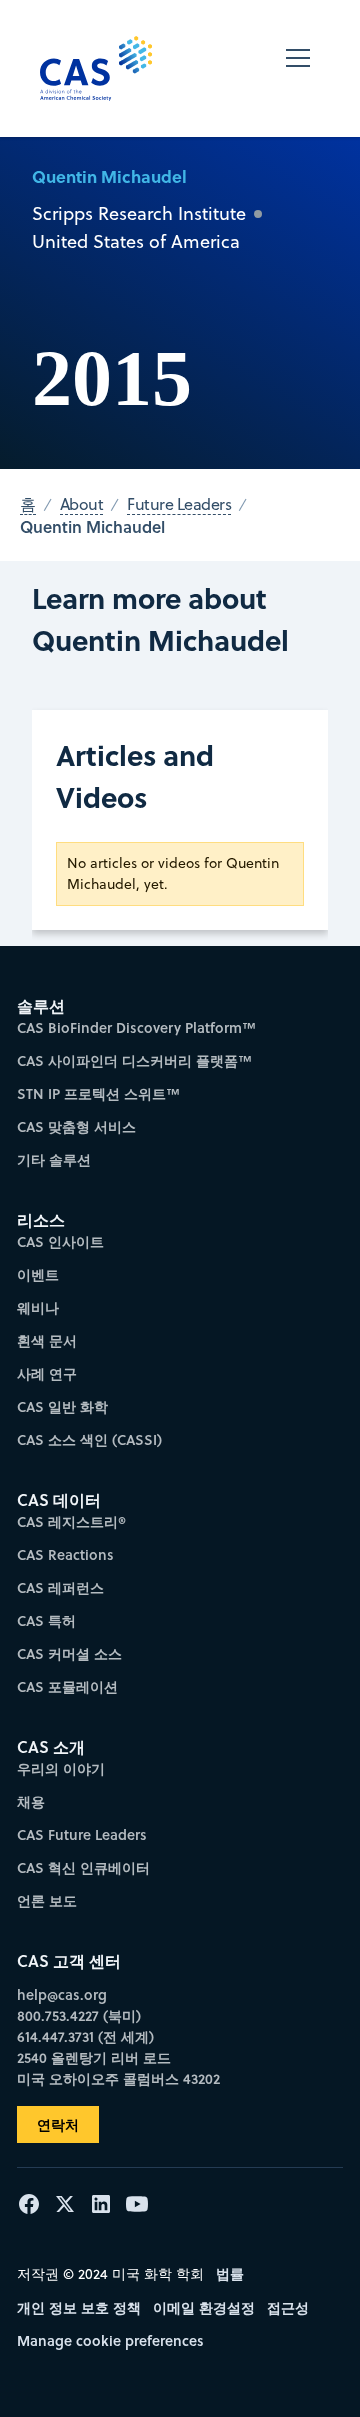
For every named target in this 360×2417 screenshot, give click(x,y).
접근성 (288, 2307)
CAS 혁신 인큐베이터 (83, 1867)
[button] (298, 68)
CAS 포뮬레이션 (67, 1686)
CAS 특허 (46, 1620)
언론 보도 (47, 1900)
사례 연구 (47, 1373)
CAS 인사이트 (60, 1241)
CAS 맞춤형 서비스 (76, 1126)
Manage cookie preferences (110, 2340)
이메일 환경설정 (204, 2307)
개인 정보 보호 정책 (79, 2307)
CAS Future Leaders (82, 1834)
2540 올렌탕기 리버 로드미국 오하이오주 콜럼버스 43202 (118, 2068)
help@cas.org (62, 1994)
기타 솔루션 (54, 1159)
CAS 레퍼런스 (60, 1587)
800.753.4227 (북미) (79, 2015)
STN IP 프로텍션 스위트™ (98, 1093)
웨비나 (38, 1307)
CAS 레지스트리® (71, 1521)
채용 (31, 1801)
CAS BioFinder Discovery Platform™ (136, 1027)
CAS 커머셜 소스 (69, 1653)
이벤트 (38, 1274)
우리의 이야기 (61, 1768)
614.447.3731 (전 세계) (85, 2036)
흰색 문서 (47, 1340)
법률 (230, 2273)
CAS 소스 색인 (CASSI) (89, 1439)
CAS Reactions (65, 1554)
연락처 (58, 2124)
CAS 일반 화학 (62, 1406)
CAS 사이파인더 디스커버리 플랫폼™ (134, 1060)
